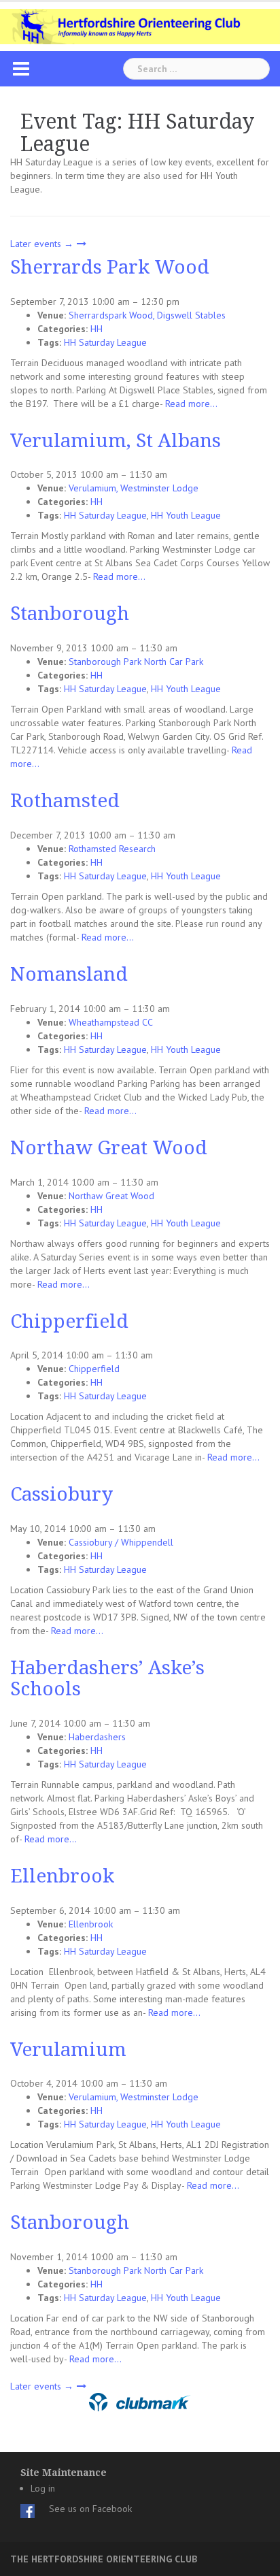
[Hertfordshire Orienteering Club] (140, 25)
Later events (42, 244)
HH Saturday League (105, 342)
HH (97, 329)
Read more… (191, 404)
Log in (43, 2488)
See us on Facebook (90, 2509)
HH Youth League (186, 515)
